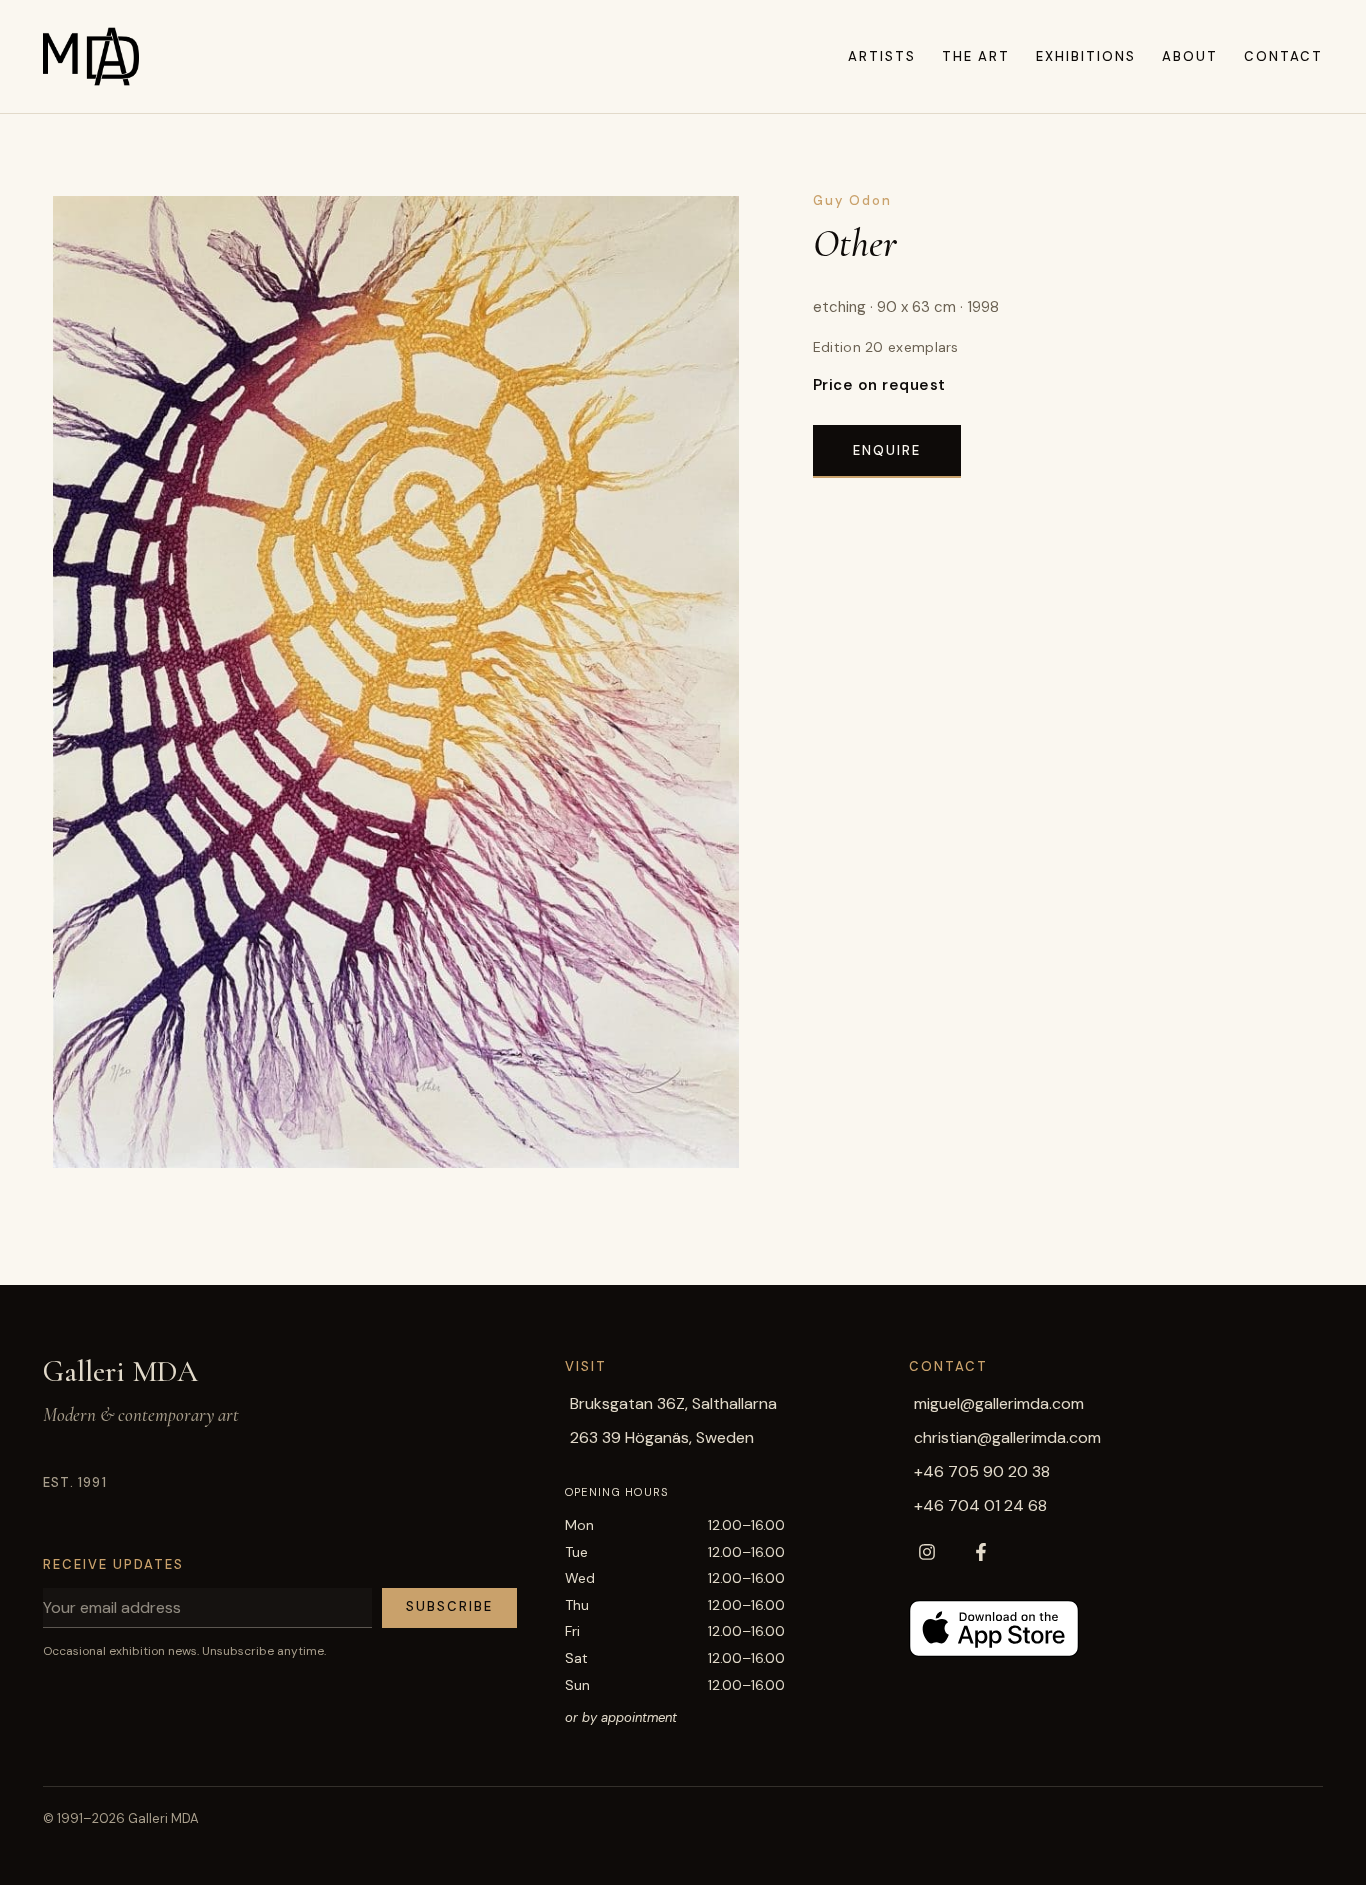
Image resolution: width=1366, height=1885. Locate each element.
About (1190, 56)
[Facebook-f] (981, 1552)
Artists (882, 56)
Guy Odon (852, 200)
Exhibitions (1086, 56)
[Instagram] (927, 1552)
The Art (976, 56)
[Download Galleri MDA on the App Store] (994, 1628)
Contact (1283, 56)
